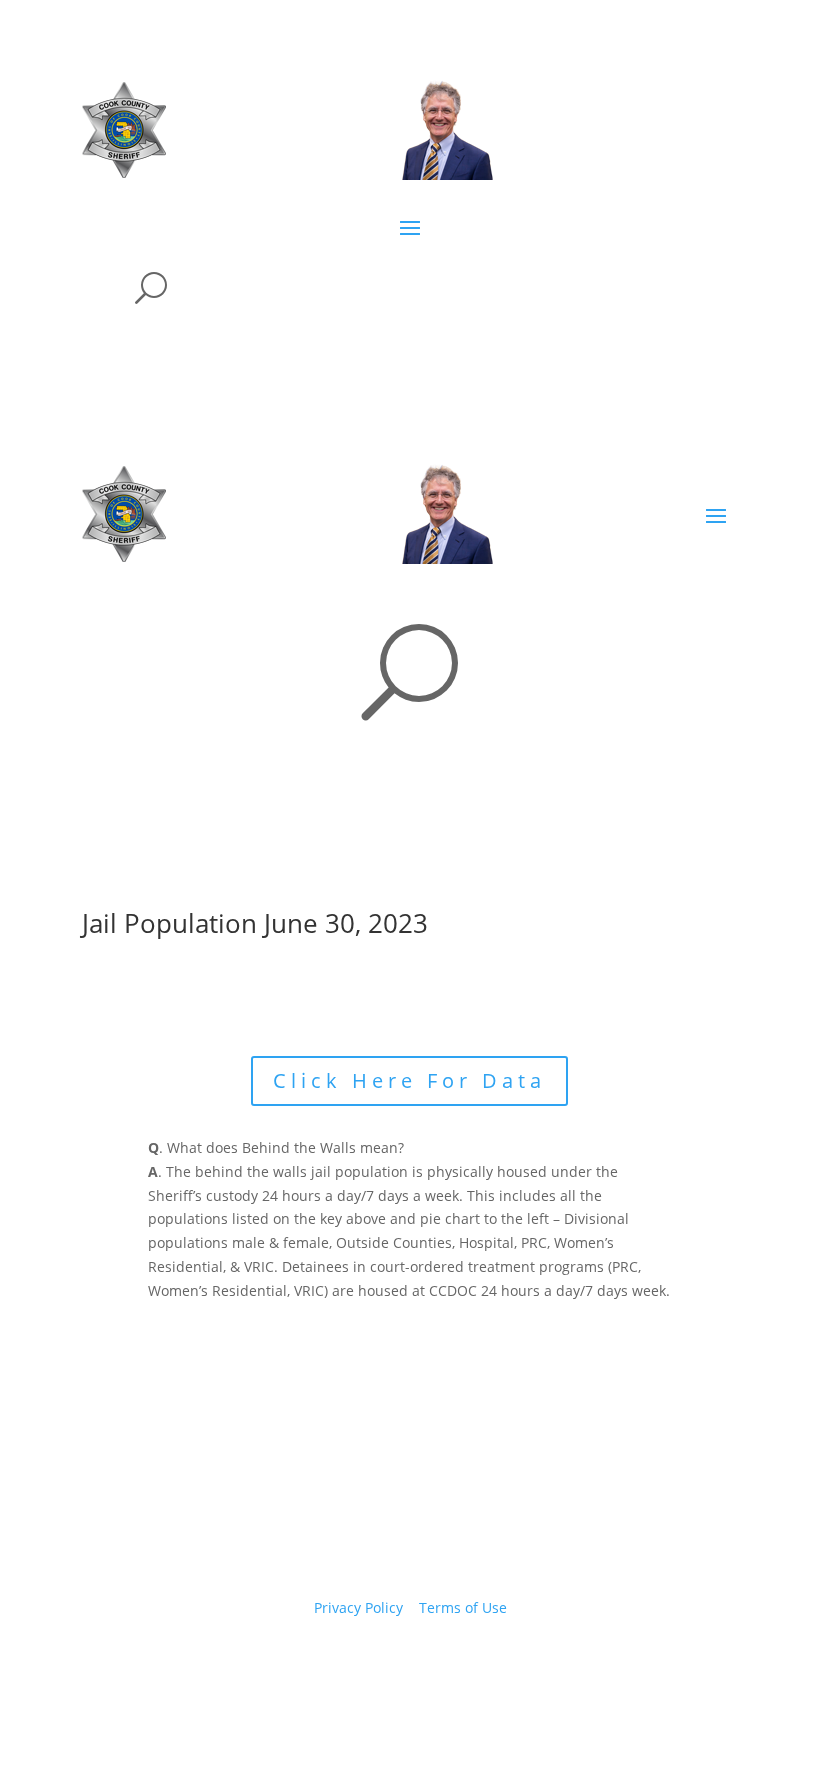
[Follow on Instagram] (430, 1666)
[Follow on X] (390, 1666)
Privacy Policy (358, 1607)
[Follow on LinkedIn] (470, 1666)
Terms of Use (463, 1607)
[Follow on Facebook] (350, 1666)
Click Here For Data (409, 1080)
